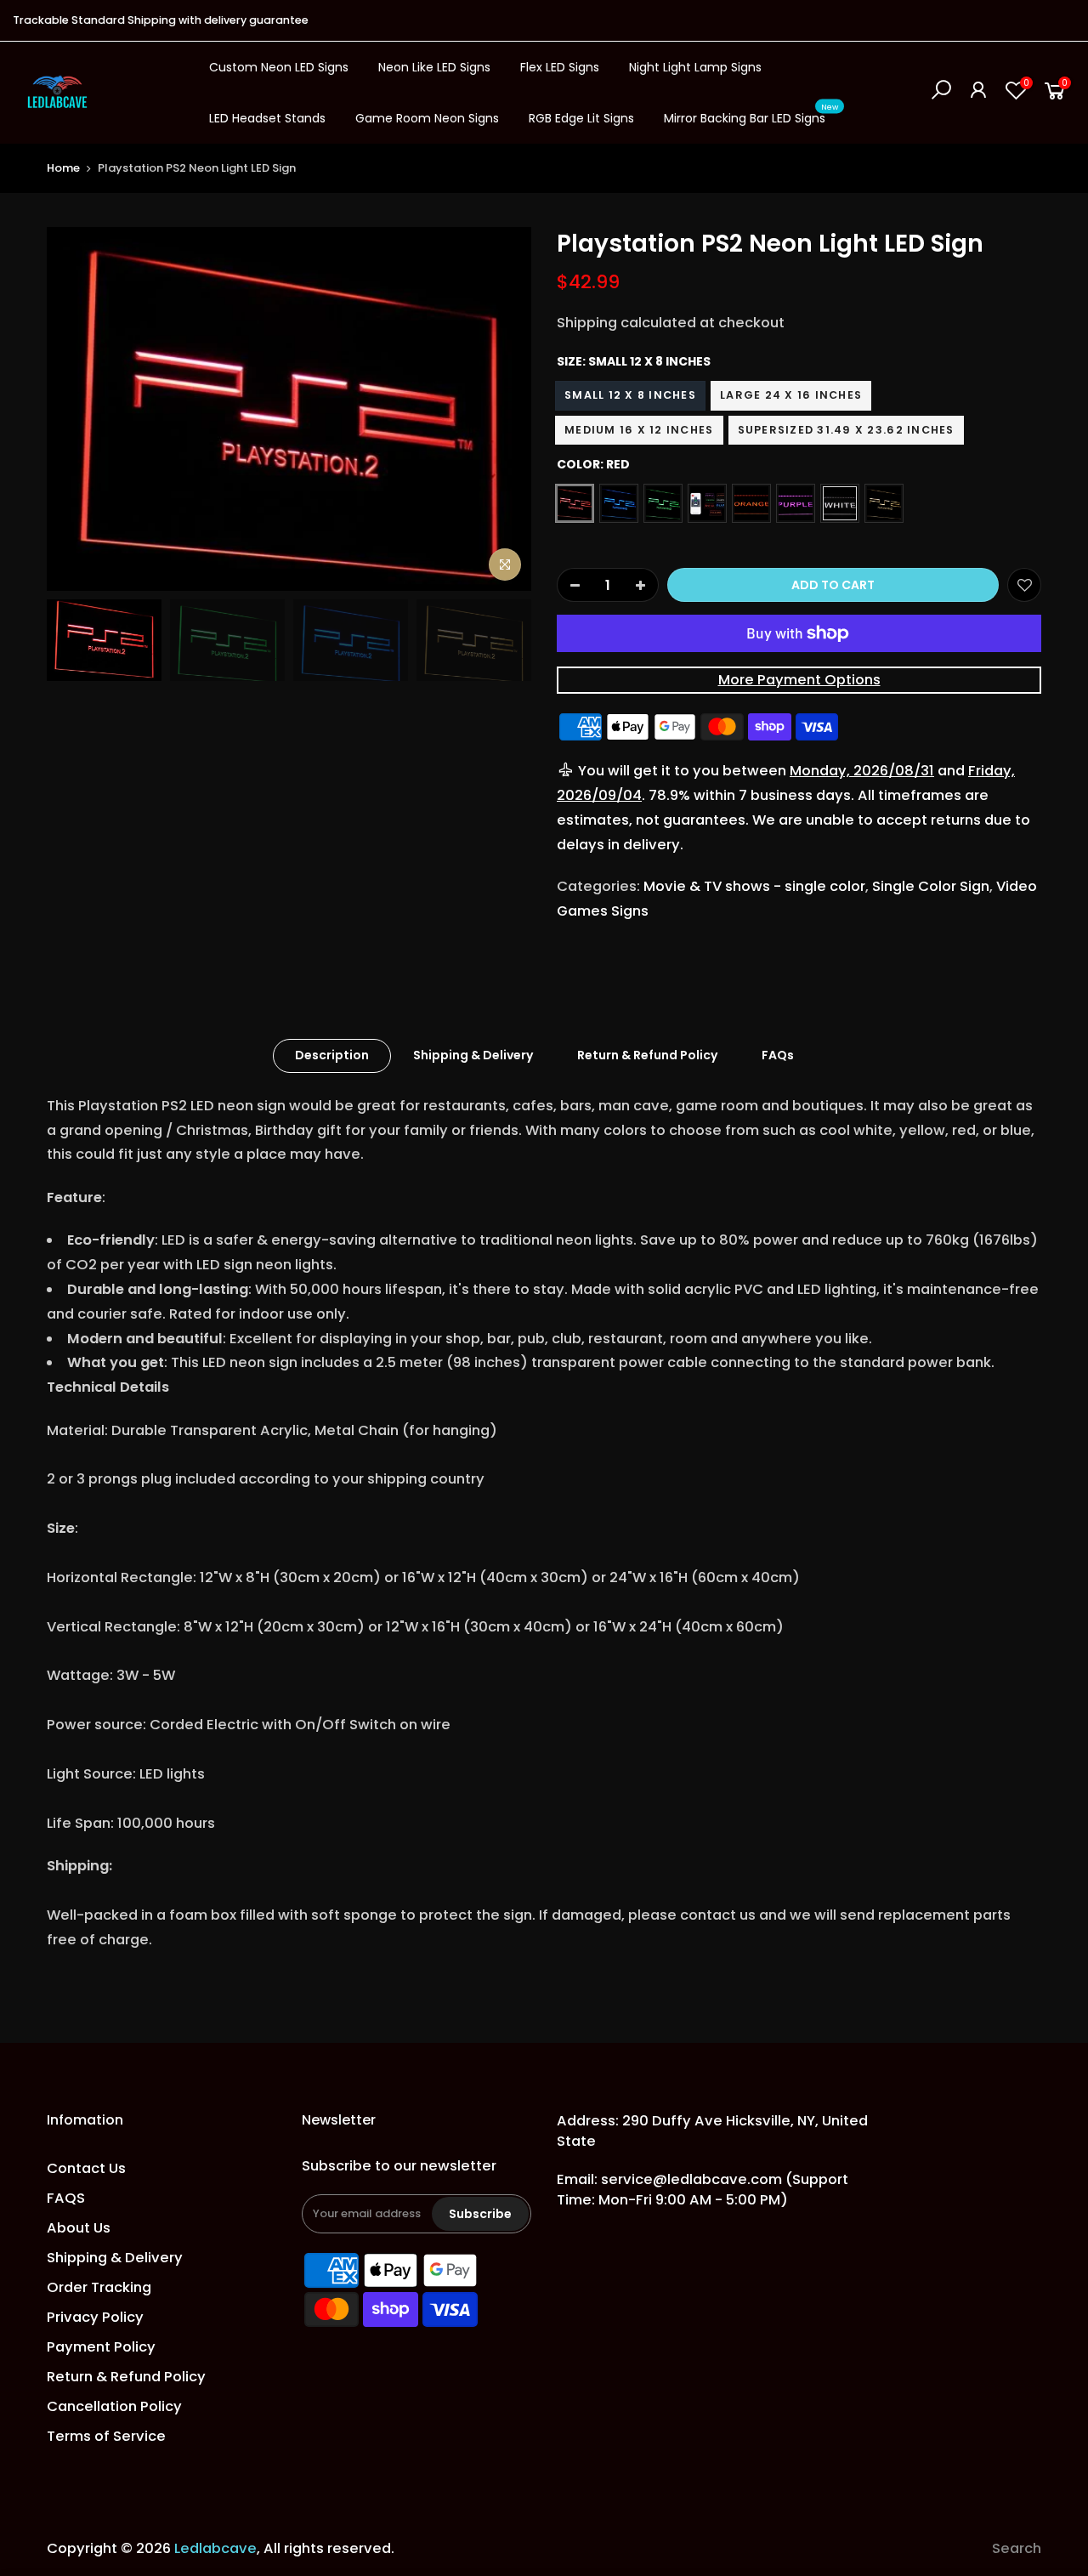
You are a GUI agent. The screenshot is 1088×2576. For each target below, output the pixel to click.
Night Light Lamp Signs (695, 67)
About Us (79, 2228)
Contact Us (86, 2168)
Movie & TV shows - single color (754, 886)
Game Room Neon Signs (427, 118)
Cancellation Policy (114, 2406)
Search (1017, 2548)
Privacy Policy (95, 2317)
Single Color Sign (931, 886)
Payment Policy (101, 2347)
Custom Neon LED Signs (279, 67)
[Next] (501, 409)
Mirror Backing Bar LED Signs (751, 115)
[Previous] (76, 409)
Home (63, 168)
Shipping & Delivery (473, 1055)
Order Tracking (99, 2287)
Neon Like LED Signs (434, 67)
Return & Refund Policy (647, 1055)
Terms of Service (106, 2436)
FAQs (778, 1055)
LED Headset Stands (267, 118)
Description (332, 1055)
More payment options (799, 680)
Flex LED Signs (560, 67)
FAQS (66, 2198)
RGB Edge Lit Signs (581, 118)
